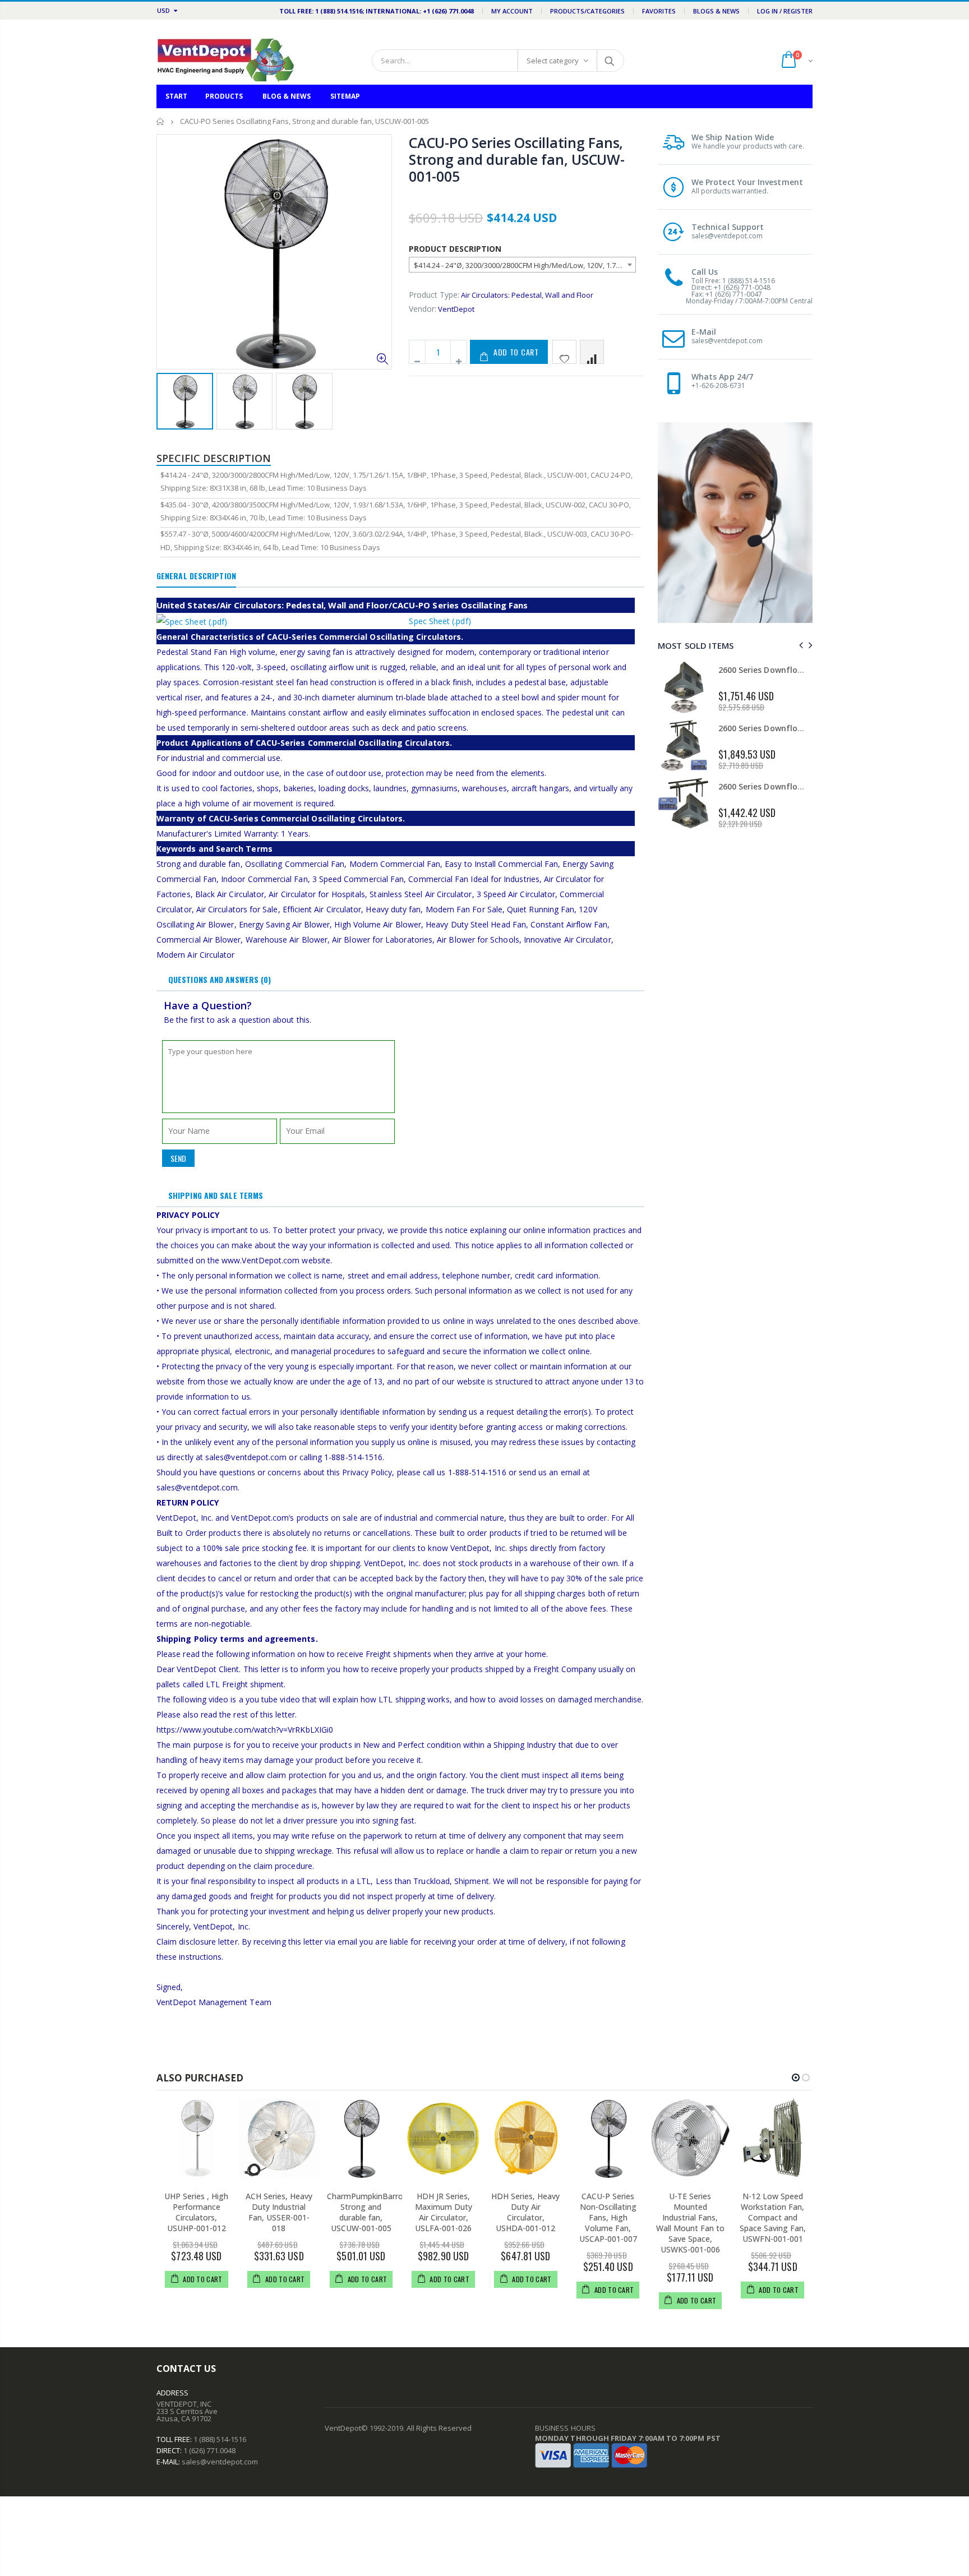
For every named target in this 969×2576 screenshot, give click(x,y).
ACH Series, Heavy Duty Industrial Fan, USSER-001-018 (279, 2212)
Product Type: (434, 295)
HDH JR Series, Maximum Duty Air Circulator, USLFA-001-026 (444, 2212)
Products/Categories (587, 11)
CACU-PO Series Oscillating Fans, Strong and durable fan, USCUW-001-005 (517, 159)
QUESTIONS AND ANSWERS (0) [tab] (220, 979)
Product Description (455, 249)
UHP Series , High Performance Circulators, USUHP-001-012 (196, 2212)
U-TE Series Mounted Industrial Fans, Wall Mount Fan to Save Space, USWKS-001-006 (690, 2222)
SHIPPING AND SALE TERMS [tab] (216, 1195)
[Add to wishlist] (564, 352)
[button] (796, 2078)
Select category (553, 61)
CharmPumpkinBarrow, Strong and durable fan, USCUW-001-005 (369, 2212)
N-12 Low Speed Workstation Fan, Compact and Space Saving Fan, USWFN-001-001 (773, 2217)
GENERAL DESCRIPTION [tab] (196, 576)
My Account (512, 11)
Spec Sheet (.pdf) (440, 621)
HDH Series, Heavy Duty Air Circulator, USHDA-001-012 (525, 2212)
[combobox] (522, 265)
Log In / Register (785, 11)
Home (161, 121)
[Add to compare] (592, 352)
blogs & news (716, 11)
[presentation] (799, 645)
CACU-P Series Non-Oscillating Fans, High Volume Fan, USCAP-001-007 (608, 2217)
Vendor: (423, 309)
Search (610, 61)
